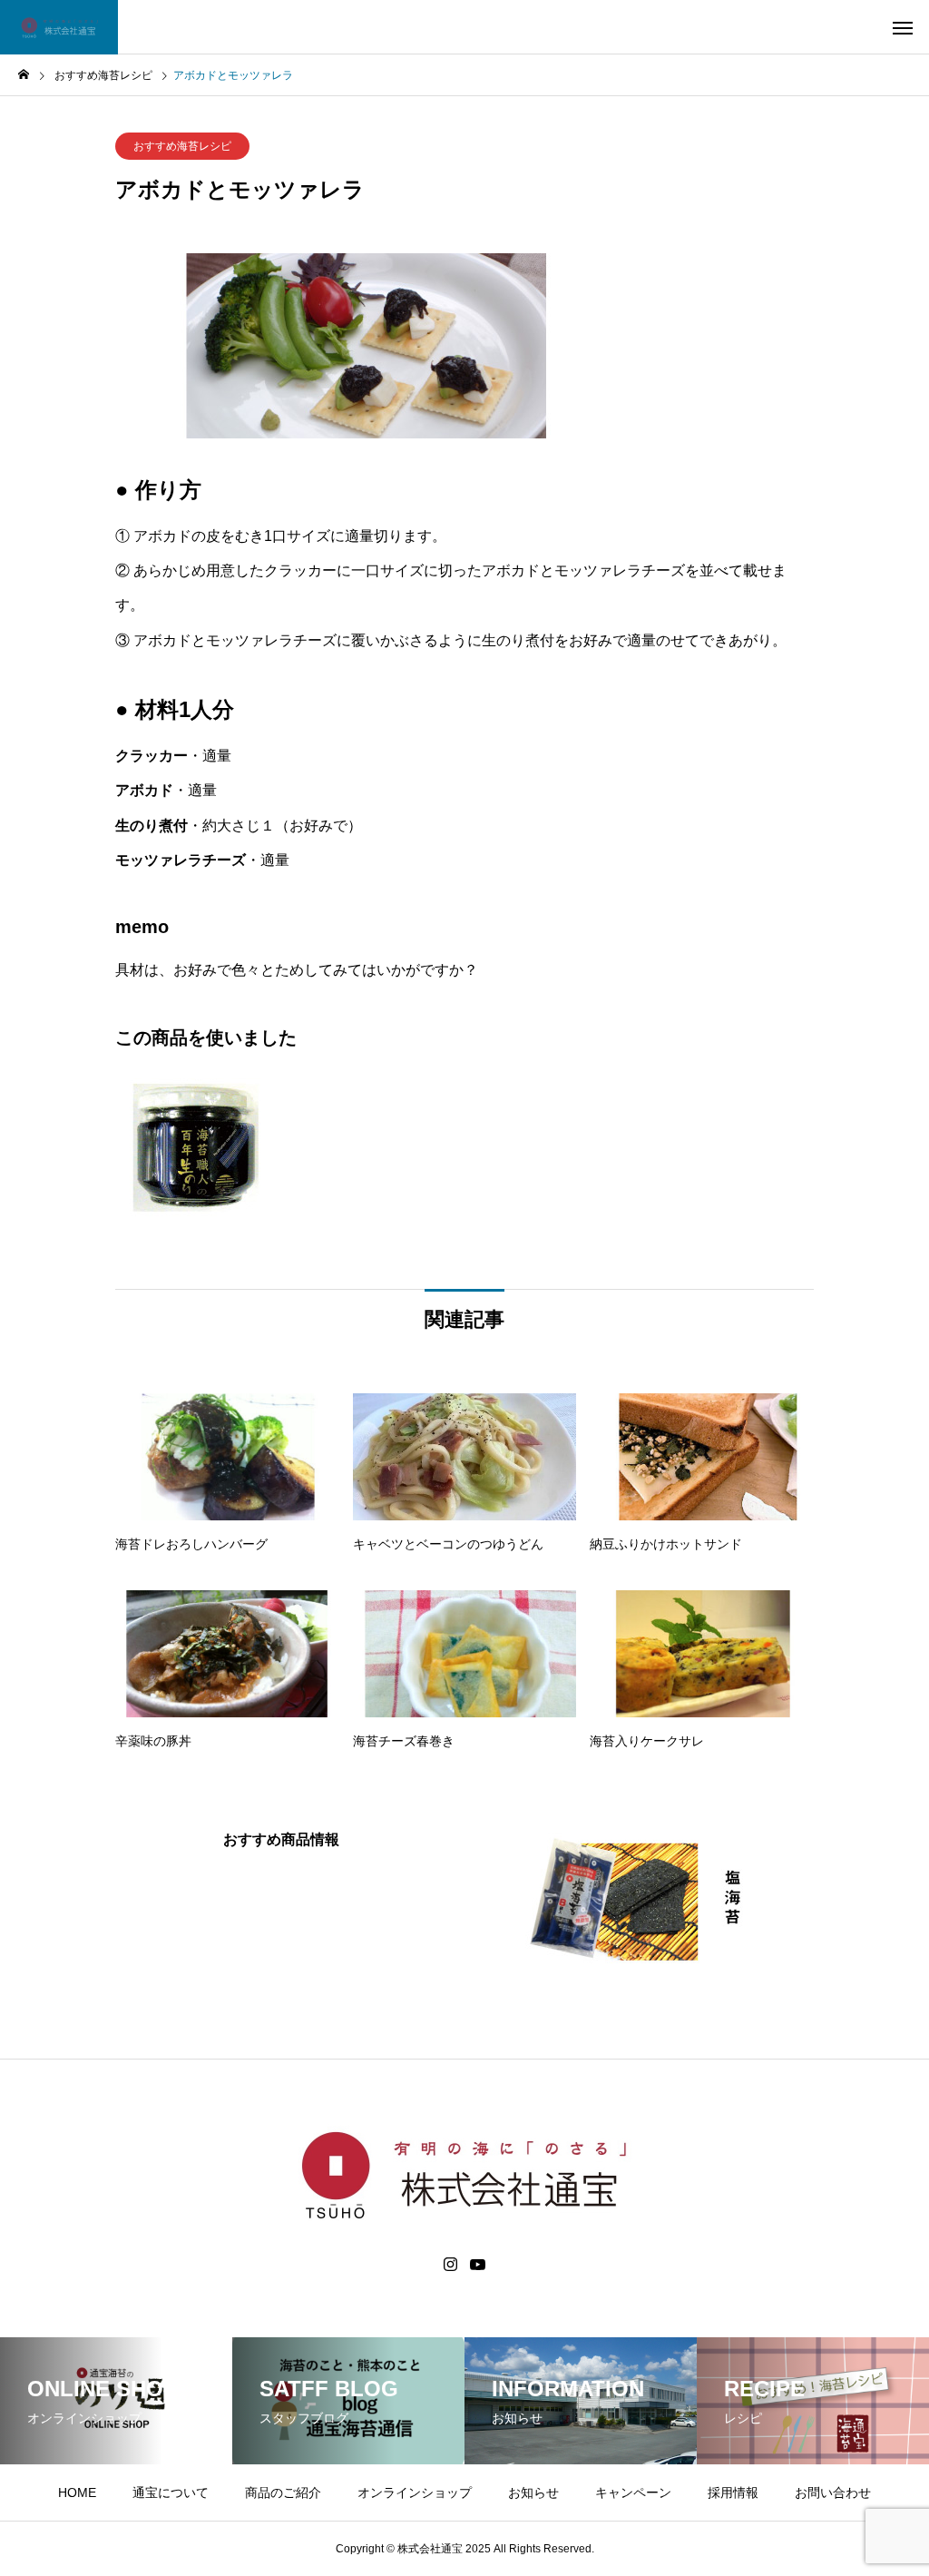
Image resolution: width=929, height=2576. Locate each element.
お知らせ (533, 2492)
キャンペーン (633, 2492)
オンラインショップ (415, 2492)
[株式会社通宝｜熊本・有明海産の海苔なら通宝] (59, 27)
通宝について (171, 2492)
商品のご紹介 (283, 2492)
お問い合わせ (833, 2492)
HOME (77, 2492)
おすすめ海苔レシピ (182, 146)
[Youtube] (478, 2265)
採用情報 (733, 2492)
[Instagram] (450, 2265)
